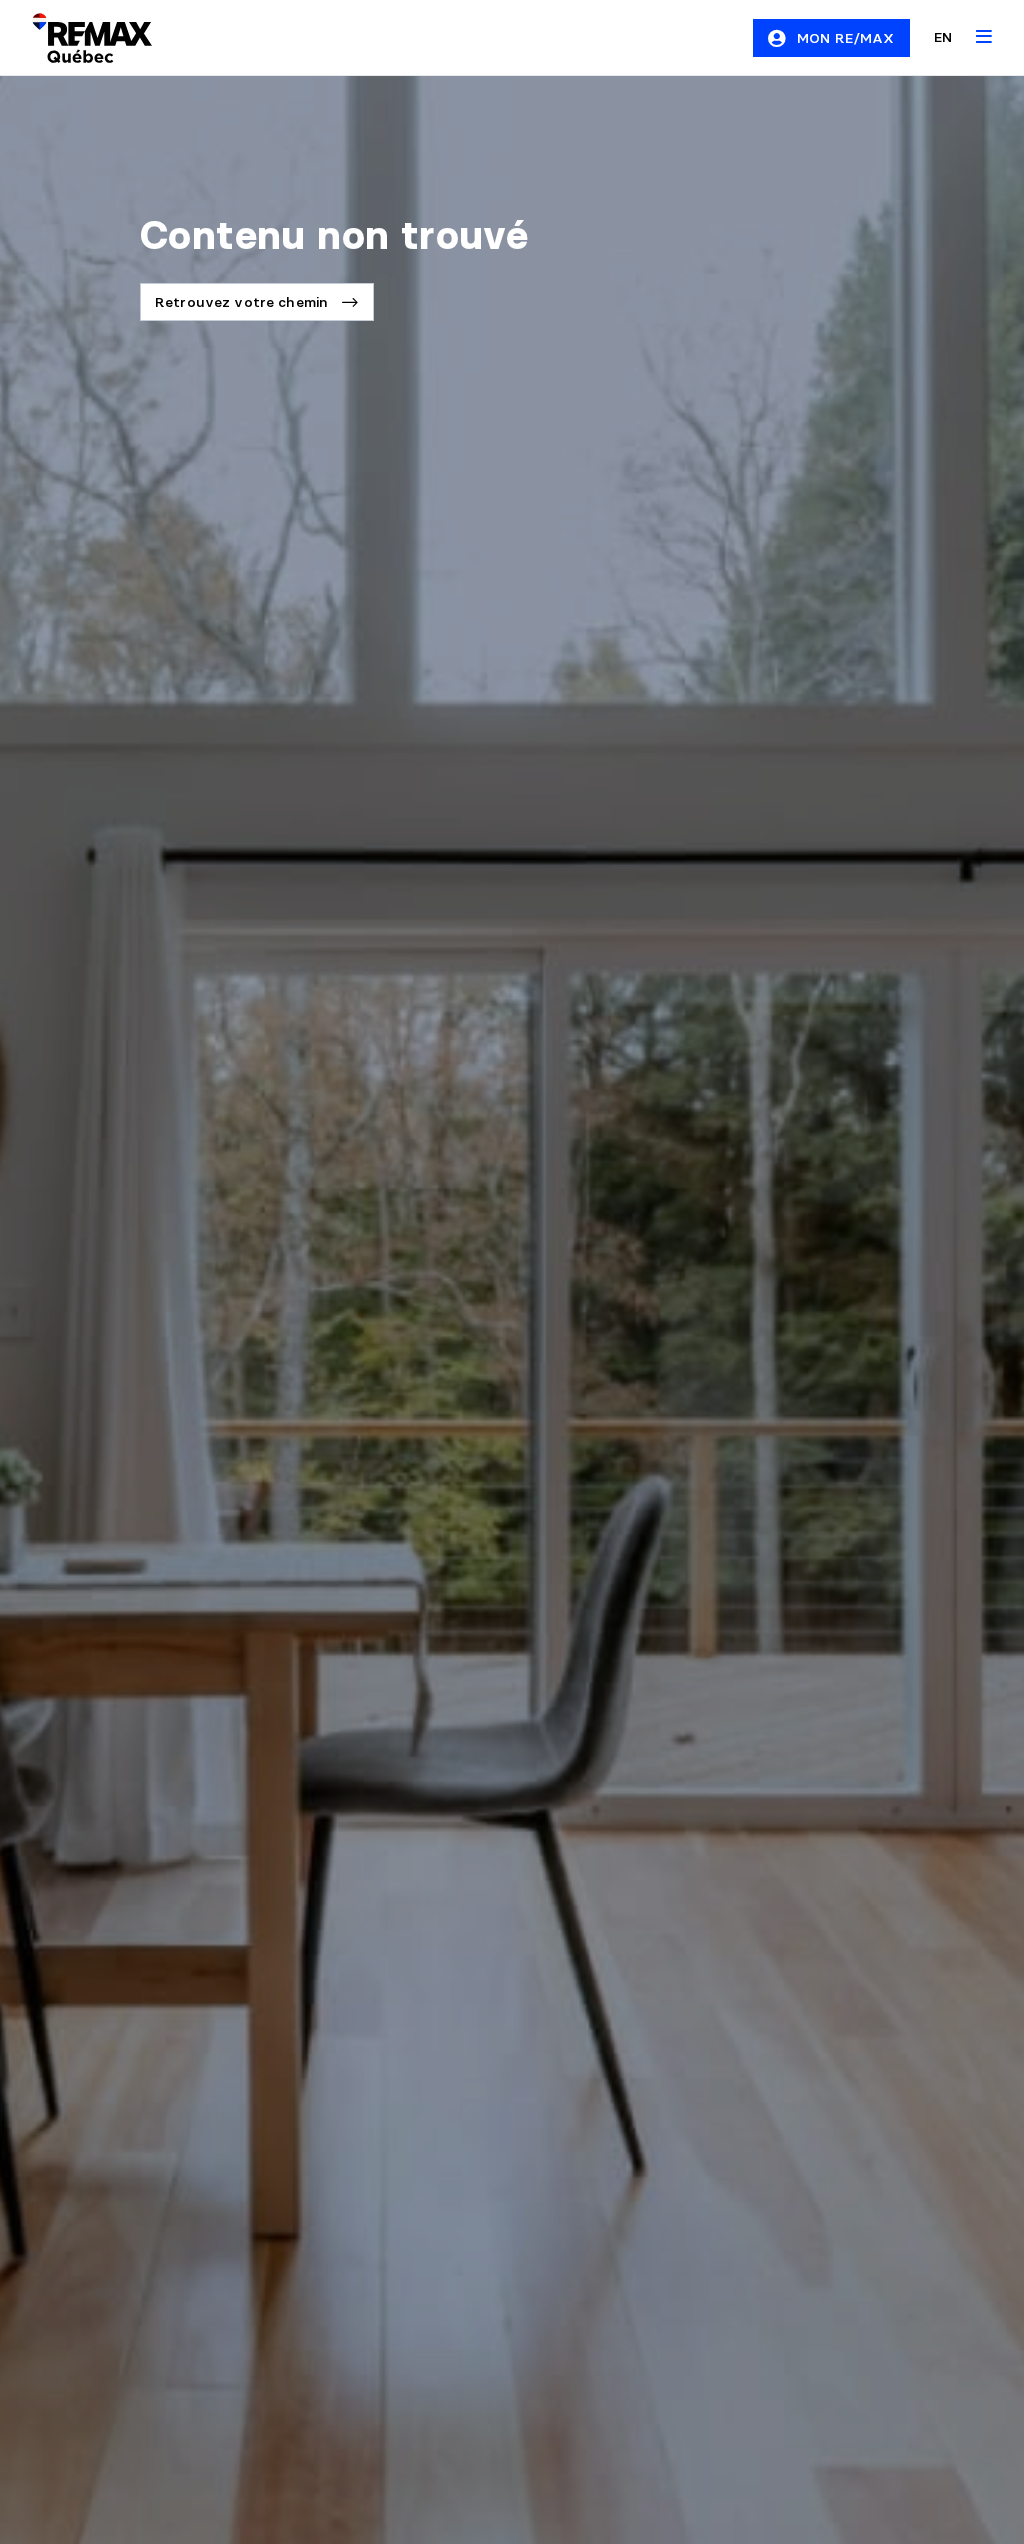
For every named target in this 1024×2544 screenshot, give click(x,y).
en (943, 37)
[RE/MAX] (80, 38)
